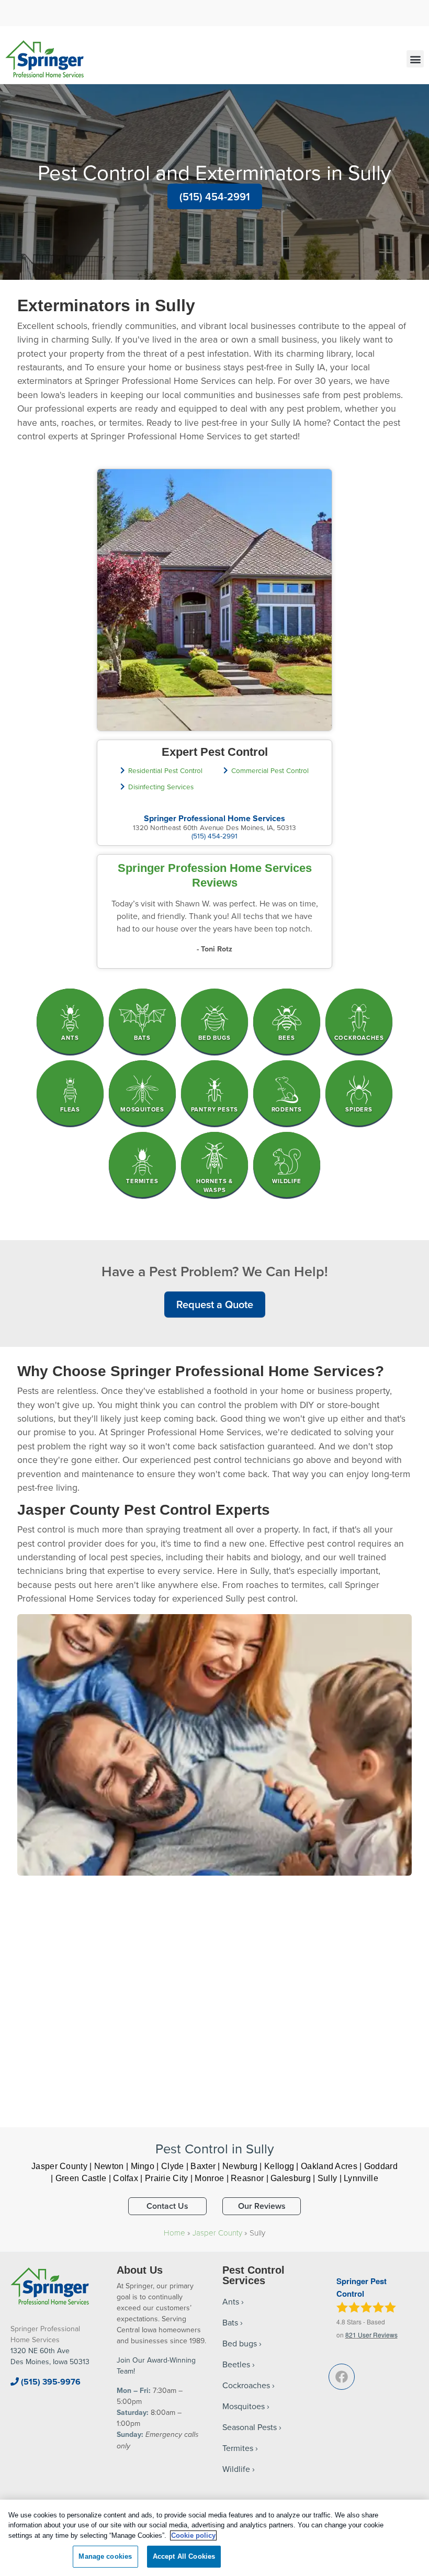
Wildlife (236, 2469)
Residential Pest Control (165, 770)
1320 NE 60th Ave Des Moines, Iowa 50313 (50, 2356)
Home (174, 2232)
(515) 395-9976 (50, 2382)
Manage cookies (105, 2556)
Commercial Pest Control (270, 770)
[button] (415, 59)
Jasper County (217, 2232)
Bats (230, 2322)
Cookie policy (193, 2535)
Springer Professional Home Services (214, 818)
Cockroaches (246, 2385)
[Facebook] (342, 2377)
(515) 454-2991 (215, 196)
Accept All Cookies (184, 2556)
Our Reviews (262, 2206)
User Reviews (371, 2335)
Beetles (236, 2364)
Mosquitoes (244, 2406)
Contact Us (167, 2206)
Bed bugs (240, 2343)
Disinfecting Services (161, 786)
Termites (238, 2448)
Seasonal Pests (250, 2427)
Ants (231, 2301)
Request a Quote (215, 1304)
